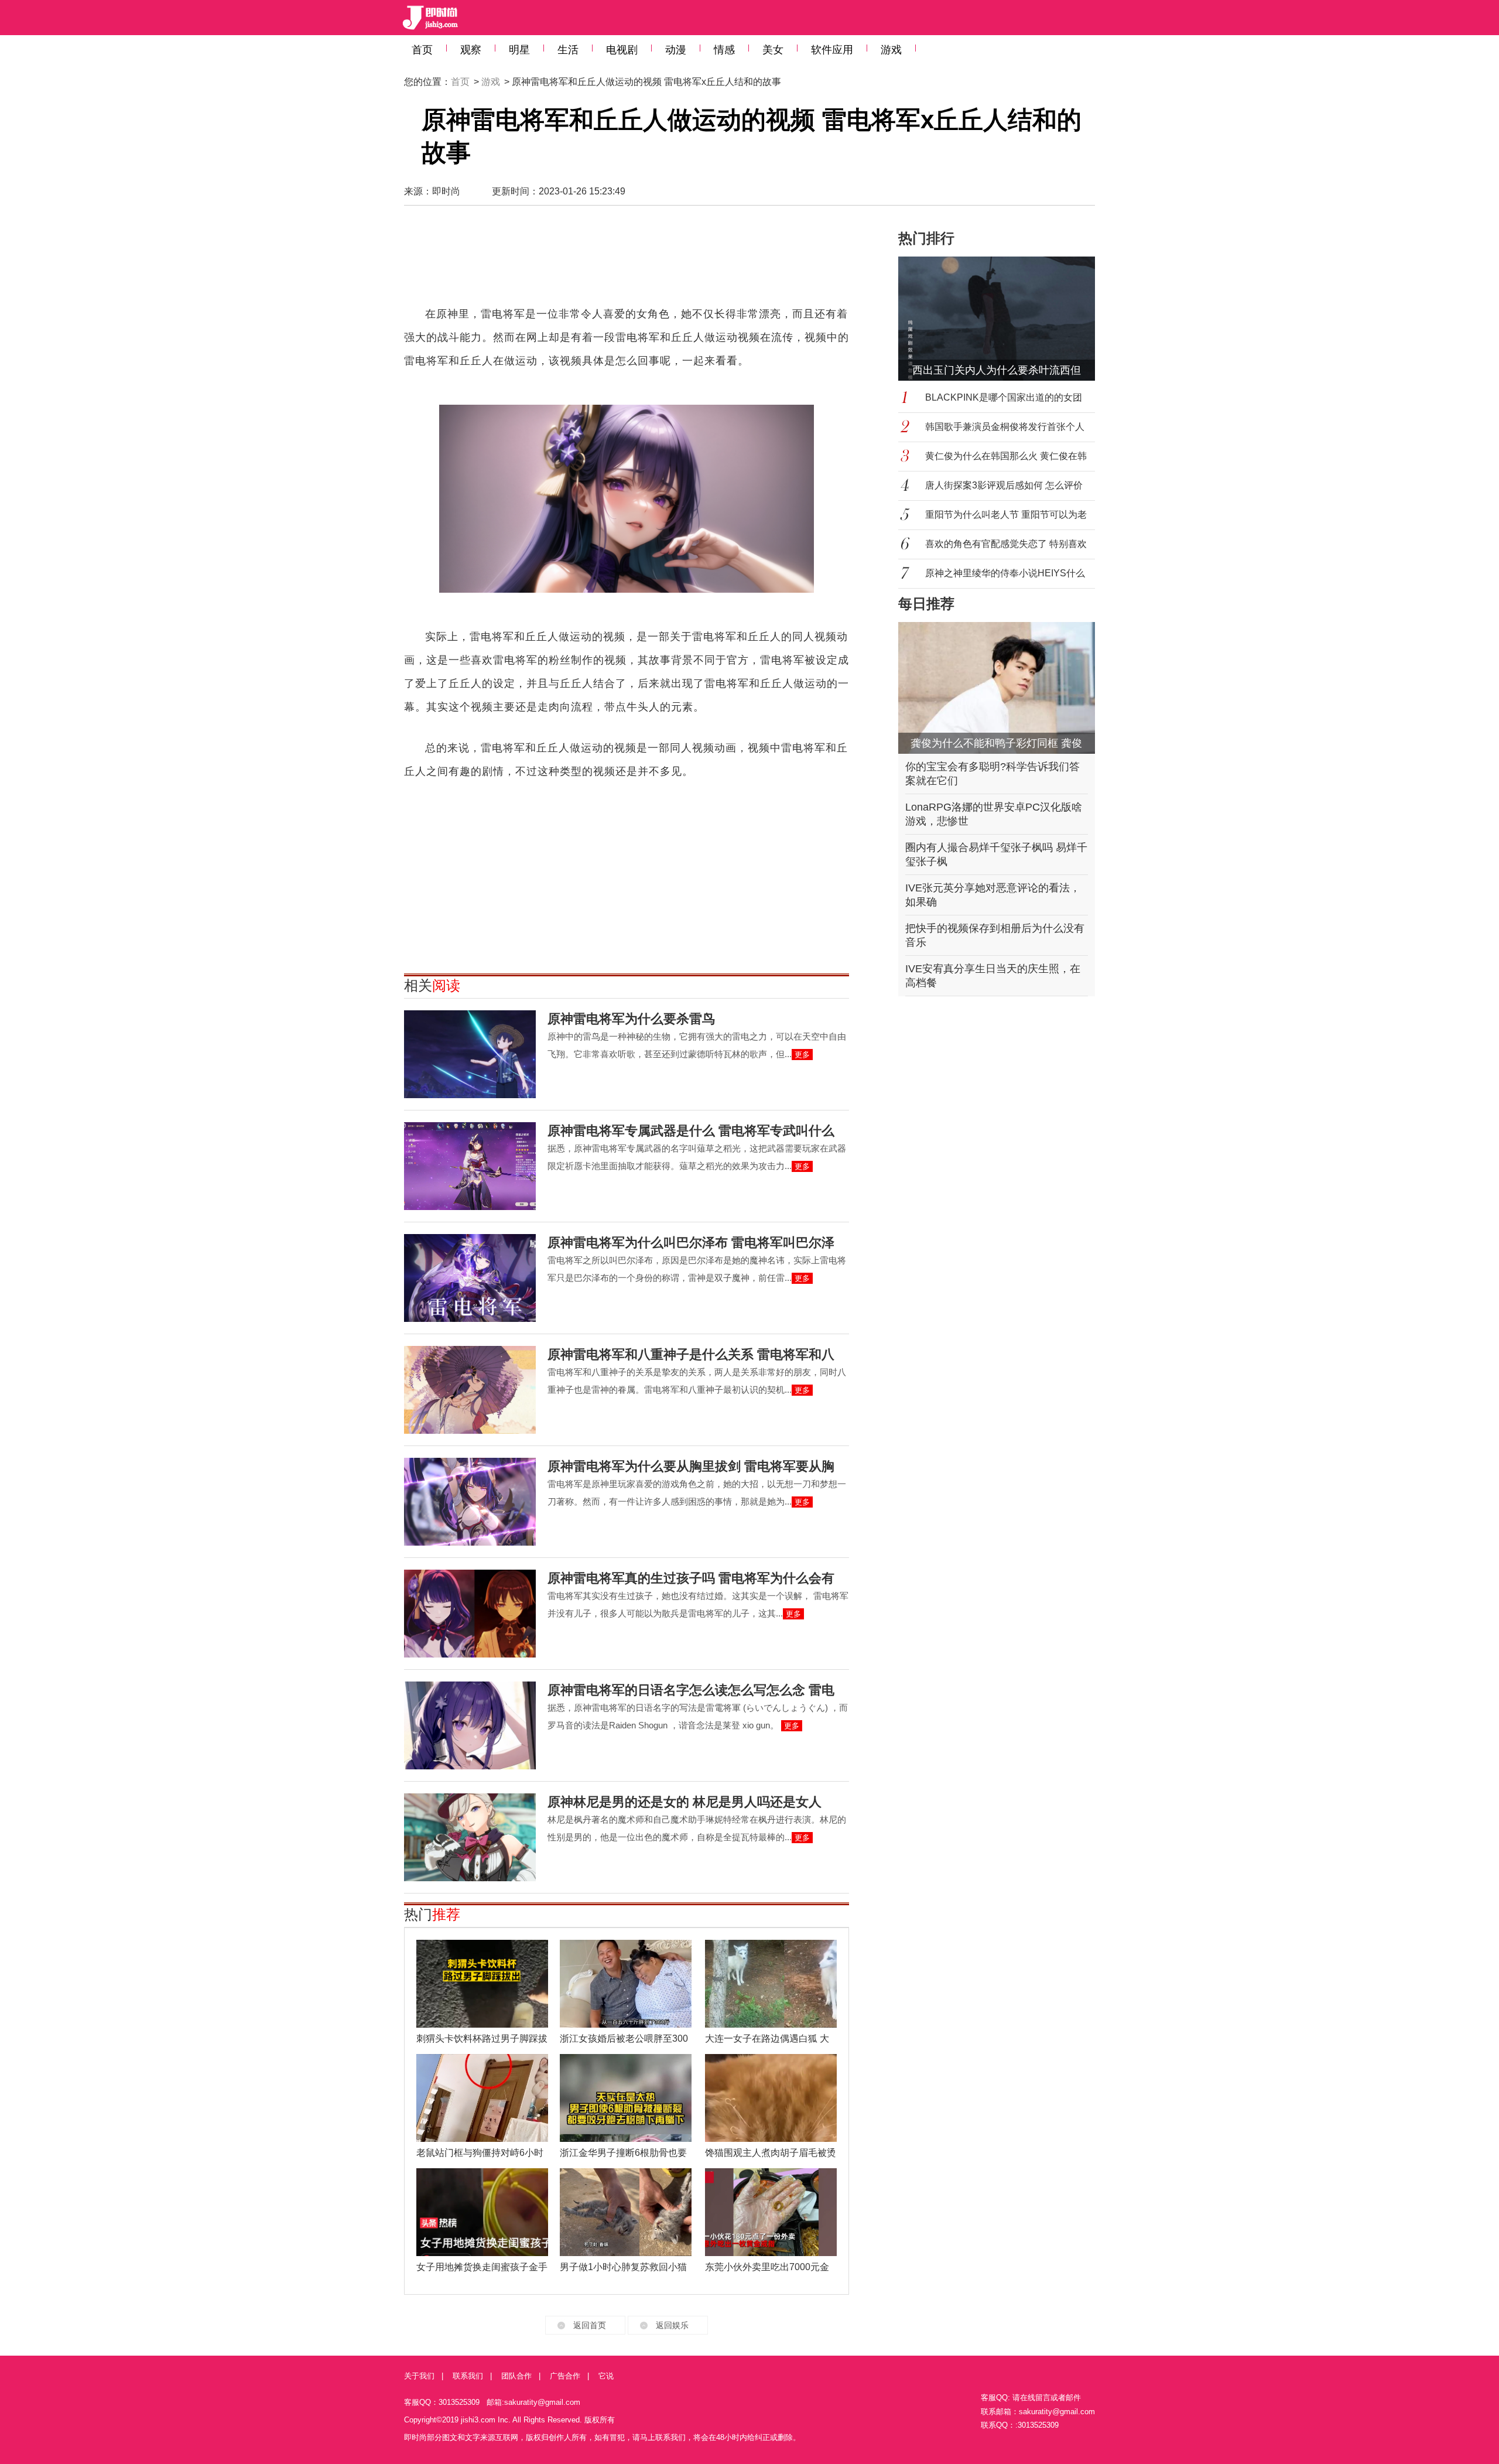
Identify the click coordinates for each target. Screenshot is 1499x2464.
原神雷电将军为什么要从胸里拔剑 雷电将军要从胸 (691, 1466)
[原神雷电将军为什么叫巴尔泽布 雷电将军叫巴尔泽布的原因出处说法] (470, 1278)
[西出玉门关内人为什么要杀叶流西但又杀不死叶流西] (1004, 319)
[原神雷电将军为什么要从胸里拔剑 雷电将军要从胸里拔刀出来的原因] (470, 1502)
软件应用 (832, 50)
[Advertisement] (627, 261)
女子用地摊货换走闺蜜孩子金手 (482, 2267)
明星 (519, 50)
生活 (568, 50)
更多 (802, 1055)
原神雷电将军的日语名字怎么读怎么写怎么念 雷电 (691, 1690)
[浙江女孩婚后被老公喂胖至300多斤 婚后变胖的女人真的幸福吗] (626, 1984)
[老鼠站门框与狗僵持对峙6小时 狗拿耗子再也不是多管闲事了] (482, 2098)
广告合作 (565, 2376)
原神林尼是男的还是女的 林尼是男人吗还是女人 (685, 1802)
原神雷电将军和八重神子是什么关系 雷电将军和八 (691, 1354)
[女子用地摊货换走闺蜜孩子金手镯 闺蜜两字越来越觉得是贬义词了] (482, 2212)
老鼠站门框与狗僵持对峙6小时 (480, 2153)
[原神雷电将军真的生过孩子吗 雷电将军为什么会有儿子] (470, 1614)
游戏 (891, 50)
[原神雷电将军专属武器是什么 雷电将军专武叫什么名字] (470, 1166)
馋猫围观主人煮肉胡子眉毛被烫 (771, 2153)
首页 (422, 50)
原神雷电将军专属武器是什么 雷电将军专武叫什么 (691, 1131)
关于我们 (419, 2376)
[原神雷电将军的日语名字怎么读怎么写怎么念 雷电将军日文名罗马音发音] (470, 1725)
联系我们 (468, 2376)
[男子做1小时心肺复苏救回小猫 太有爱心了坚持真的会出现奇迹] (626, 2212)
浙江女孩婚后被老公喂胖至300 (624, 2038)
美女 (773, 50)
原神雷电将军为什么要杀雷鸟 (631, 1019)
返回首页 (590, 2325)
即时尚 (446, 191)
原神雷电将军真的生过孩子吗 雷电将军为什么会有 (691, 1578)
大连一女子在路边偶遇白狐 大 (767, 2038)
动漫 (676, 50)
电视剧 (622, 50)
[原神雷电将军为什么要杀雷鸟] (470, 1054)
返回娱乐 (672, 2325)
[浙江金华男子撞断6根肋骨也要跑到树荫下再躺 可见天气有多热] (626, 2098)
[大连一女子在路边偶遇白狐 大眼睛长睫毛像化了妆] (771, 1984)
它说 (606, 2376)
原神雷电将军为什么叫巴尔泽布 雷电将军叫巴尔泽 (691, 1243)
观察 (471, 50)
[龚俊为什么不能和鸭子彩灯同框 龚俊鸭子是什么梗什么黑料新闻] (997, 688)
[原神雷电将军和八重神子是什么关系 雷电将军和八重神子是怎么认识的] (470, 1390)
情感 (724, 50)
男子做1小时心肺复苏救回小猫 (623, 2267)
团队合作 (516, 2376)
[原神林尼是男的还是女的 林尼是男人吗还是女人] (470, 1837)
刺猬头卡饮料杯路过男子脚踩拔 (482, 2038)
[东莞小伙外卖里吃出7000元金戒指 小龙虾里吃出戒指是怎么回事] (771, 2212)
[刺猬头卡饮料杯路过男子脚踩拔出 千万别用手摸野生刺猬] (482, 1984)
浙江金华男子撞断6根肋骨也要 (623, 2153)
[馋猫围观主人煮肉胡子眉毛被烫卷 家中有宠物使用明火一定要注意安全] (771, 2098)
